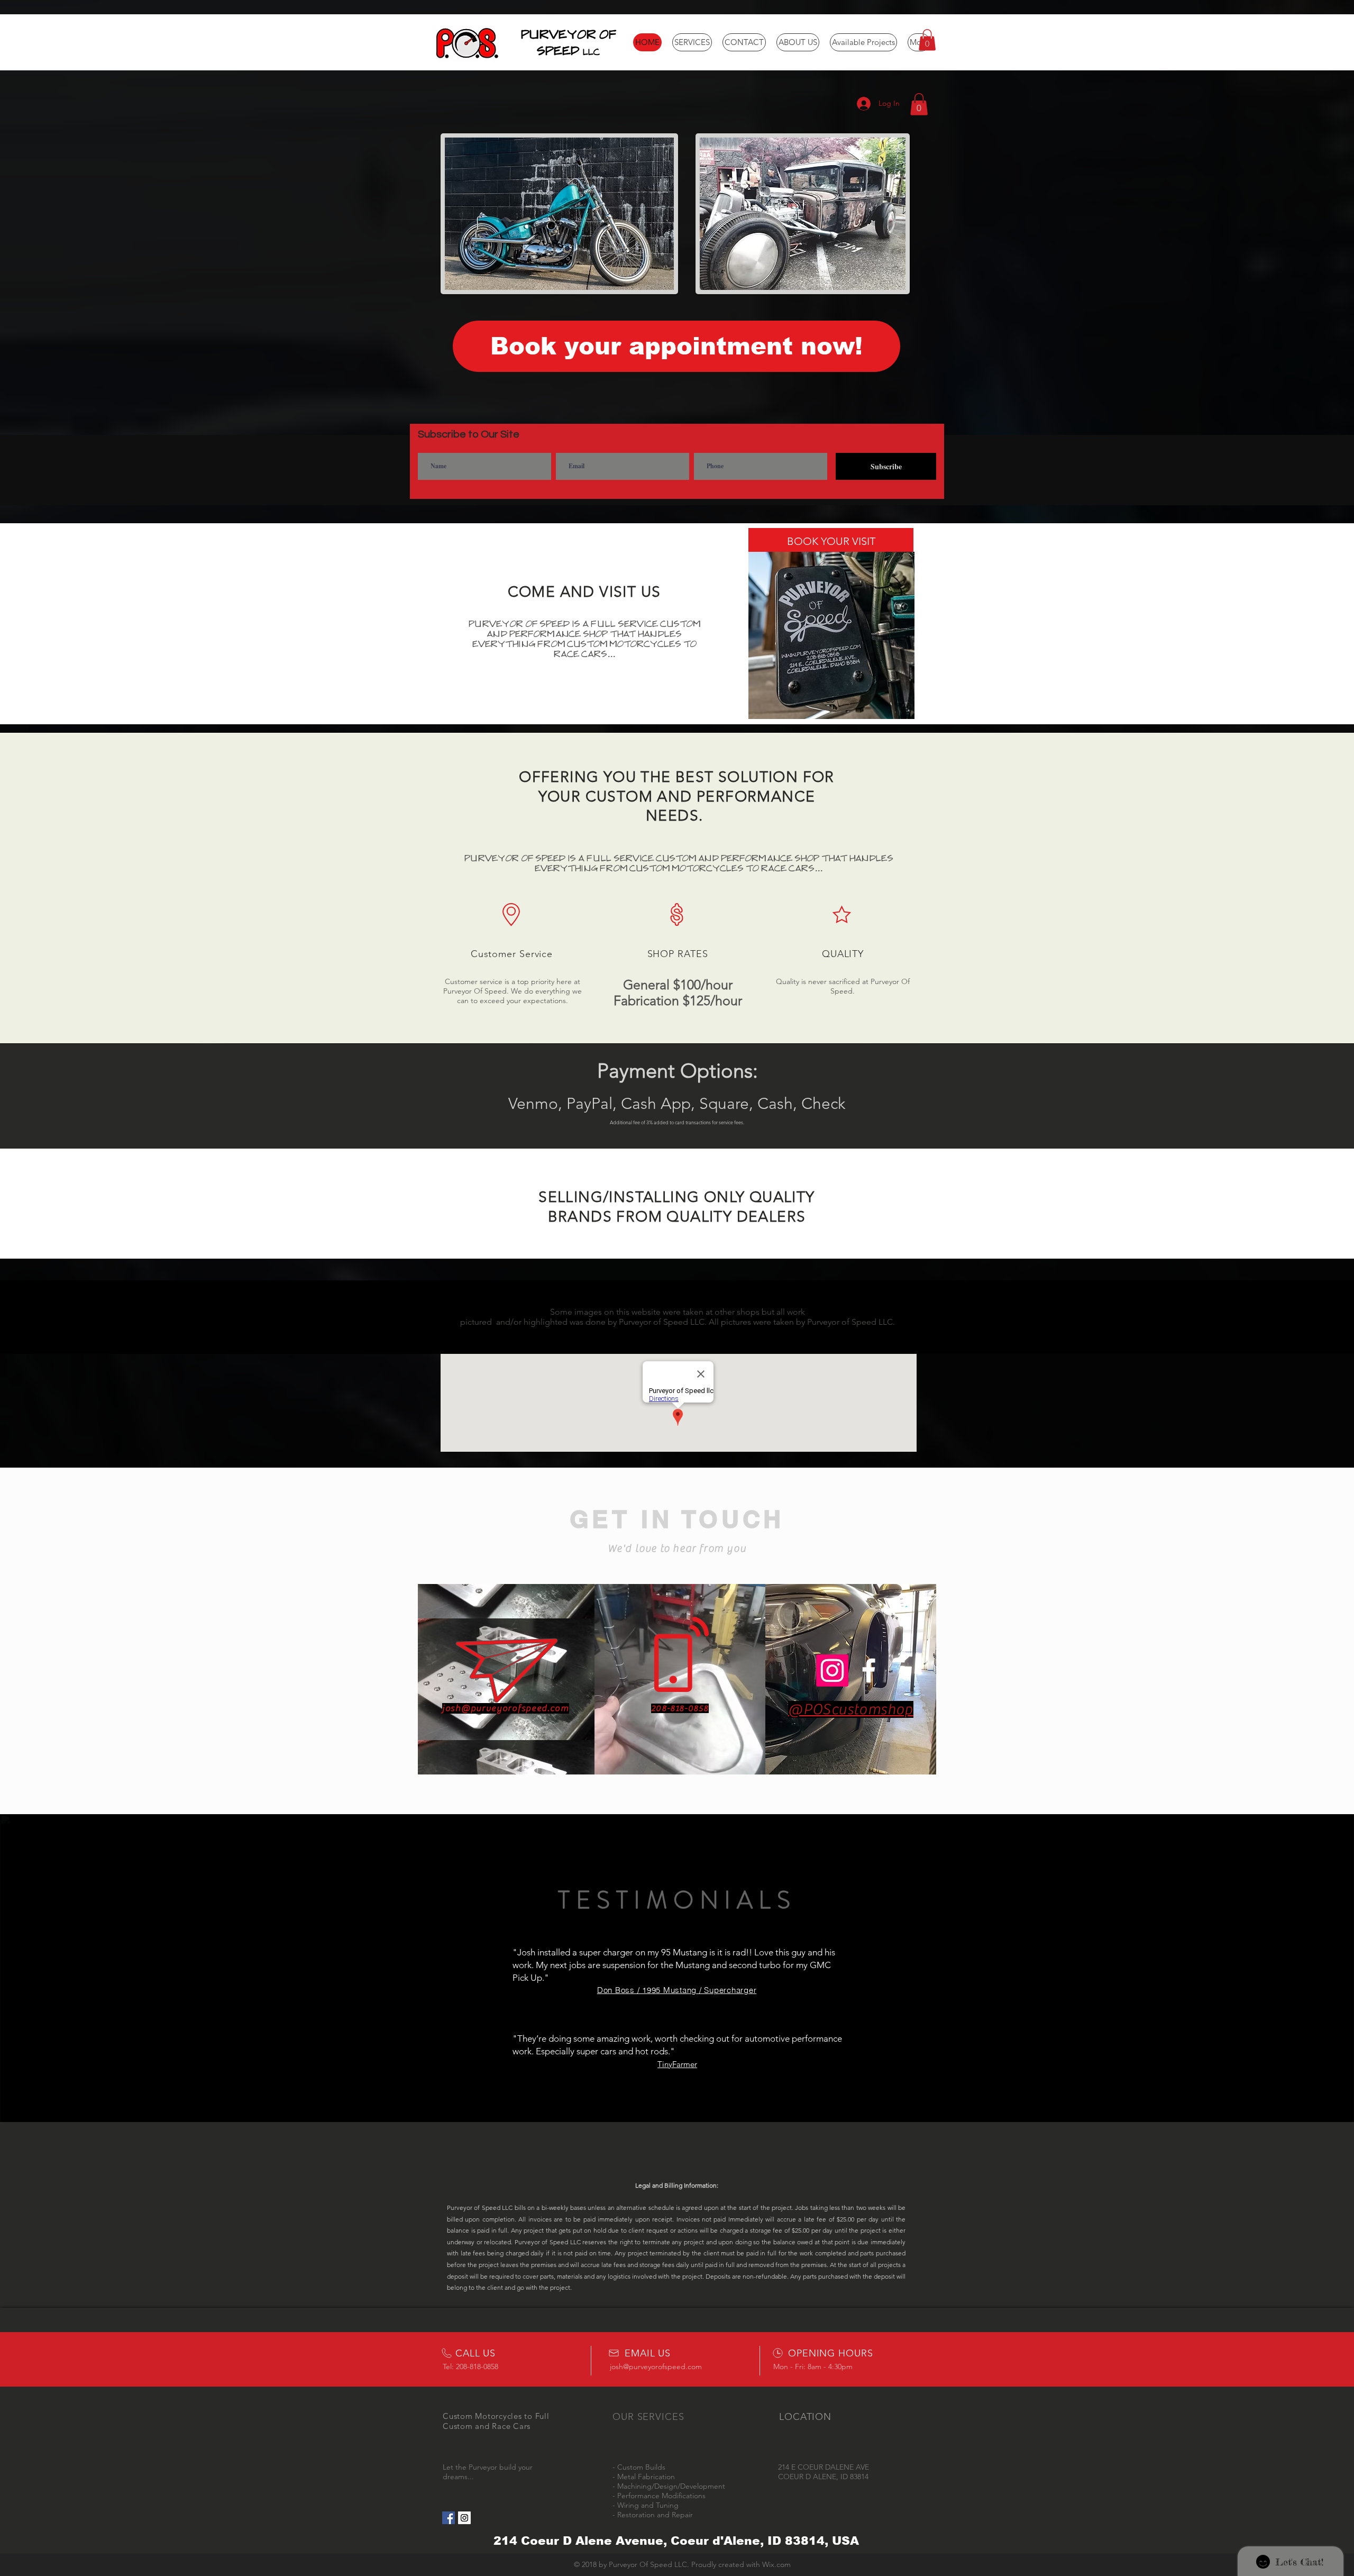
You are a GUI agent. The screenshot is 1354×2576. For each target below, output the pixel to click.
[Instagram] (832, 1671)
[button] (927, 40)
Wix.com (776, 2564)
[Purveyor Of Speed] (449, 2518)
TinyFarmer (677, 2064)
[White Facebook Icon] (869, 1671)
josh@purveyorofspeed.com (506, 1708)
